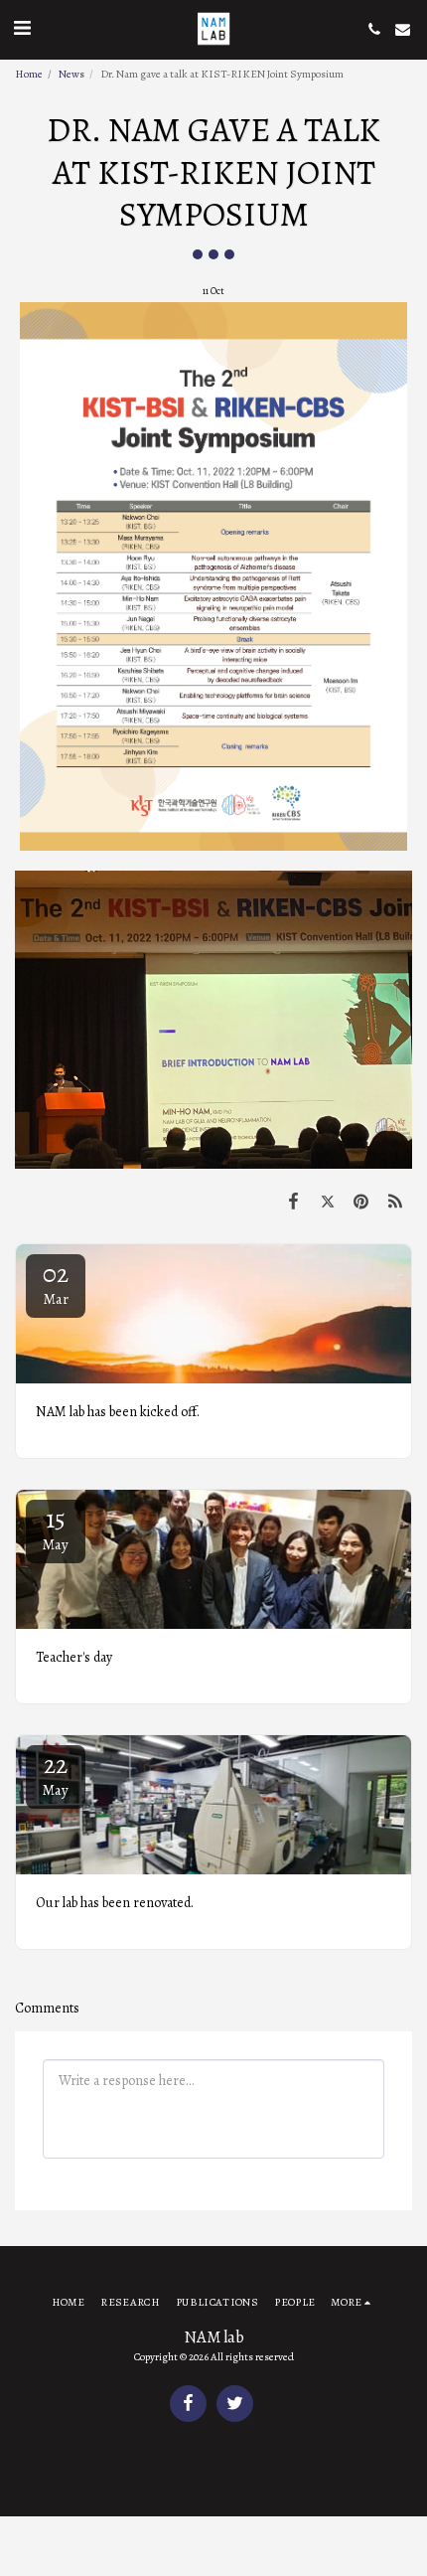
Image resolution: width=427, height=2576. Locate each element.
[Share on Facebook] (293, 1202)
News (71, 74)
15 (56, 1528)
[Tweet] (327, 1202)
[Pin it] (361, 1202)
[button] (22, 28)
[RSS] (395, 1202)
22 (56, 1773)
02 (56, 1283)
